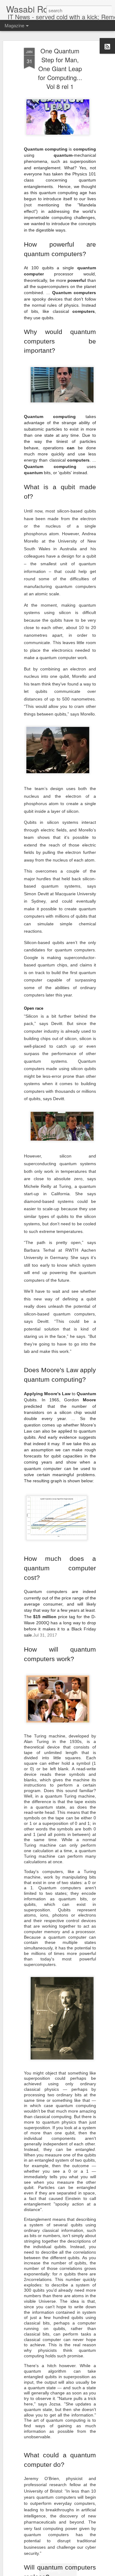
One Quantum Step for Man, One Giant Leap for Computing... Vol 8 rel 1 (60, 69)
